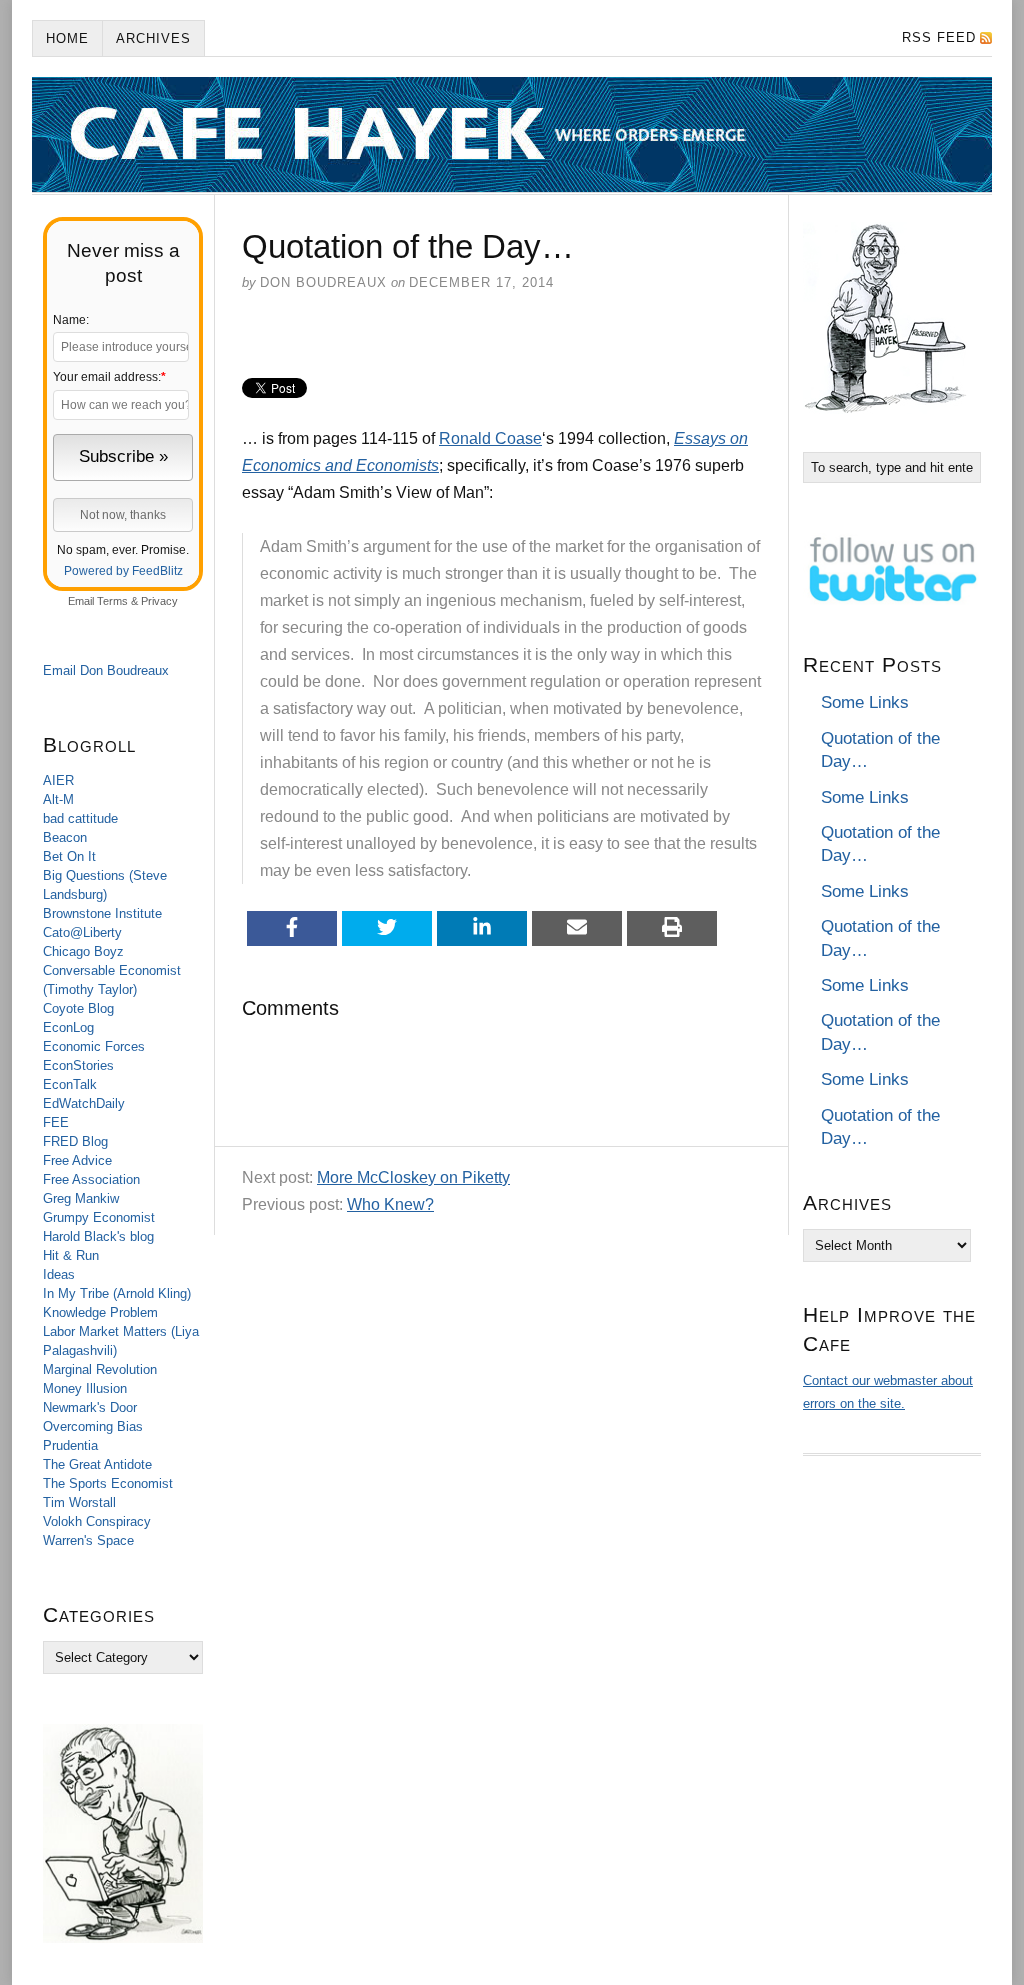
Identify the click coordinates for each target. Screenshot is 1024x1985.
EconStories (78, 1065)
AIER (58, 780)
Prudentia (70, 1445)
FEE (56, 1122)
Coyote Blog (78, 1008)
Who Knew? (390, 1204)
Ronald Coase (490, 438)
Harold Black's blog (98, 1236)
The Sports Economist (108, 1483)
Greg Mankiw (81, 1198)
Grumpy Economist (99, 1217)
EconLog (68, 1027)
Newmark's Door (90, 1407)
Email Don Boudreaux (106, 670)
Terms (112, 601)
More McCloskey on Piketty (413, 1177)
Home (67, 38)
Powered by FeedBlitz (123, 571)
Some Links (865, 702)
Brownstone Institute (102, 913)
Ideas (59, 1274)
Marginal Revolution (100, 1369)
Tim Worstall (79, 1502)
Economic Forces (94, 1046)
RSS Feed (939, 37)
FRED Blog (75, 1141)
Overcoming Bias (93, 1426)
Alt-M (58, 799)
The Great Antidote (97, 1464)
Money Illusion (85, 1388)
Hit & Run (71, 1255)
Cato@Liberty (82, 932)
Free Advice (77, 1160)
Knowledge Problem (100, 1312)
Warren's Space (88, 1540)
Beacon (65, 837)
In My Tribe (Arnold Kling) (117, 1293)
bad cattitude (80, 818)
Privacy (159, 601)
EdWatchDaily (84, 1103)
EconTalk (70, 1084)
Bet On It (69, 856)
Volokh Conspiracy (97, 1521)
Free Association (91, 1179)
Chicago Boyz (83, 951)
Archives (153, 38)
